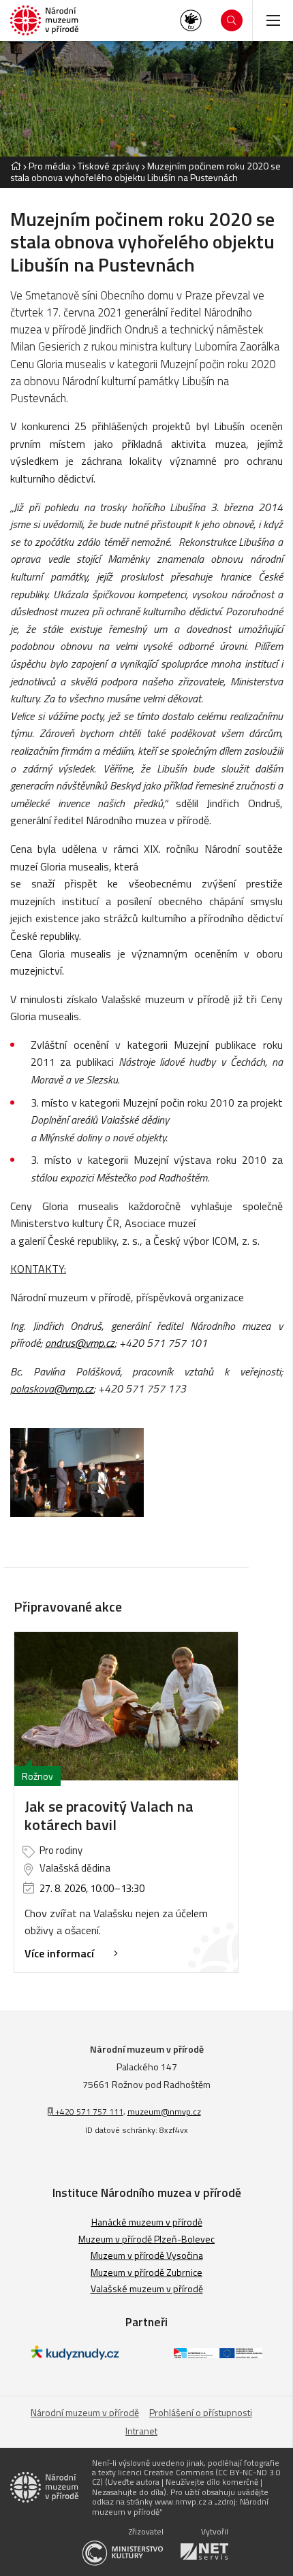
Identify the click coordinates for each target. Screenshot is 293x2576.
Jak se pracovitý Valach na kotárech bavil (109, 1815)
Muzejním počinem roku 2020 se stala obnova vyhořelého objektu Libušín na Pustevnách (145, 172)
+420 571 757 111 (88, 2112)
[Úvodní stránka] (44, 21)
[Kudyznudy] (75, 2356)
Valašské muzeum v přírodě (147, 2288)
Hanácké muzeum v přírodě (147, 2222)
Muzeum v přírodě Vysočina (147, 2255)
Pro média (49, 166)
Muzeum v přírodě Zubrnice (146, 2272)
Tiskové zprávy (109, 166)
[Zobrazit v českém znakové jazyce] (191, 20)
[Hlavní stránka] (16, 166)
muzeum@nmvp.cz (164, 2112)
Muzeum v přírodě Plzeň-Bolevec (146, 2239)
